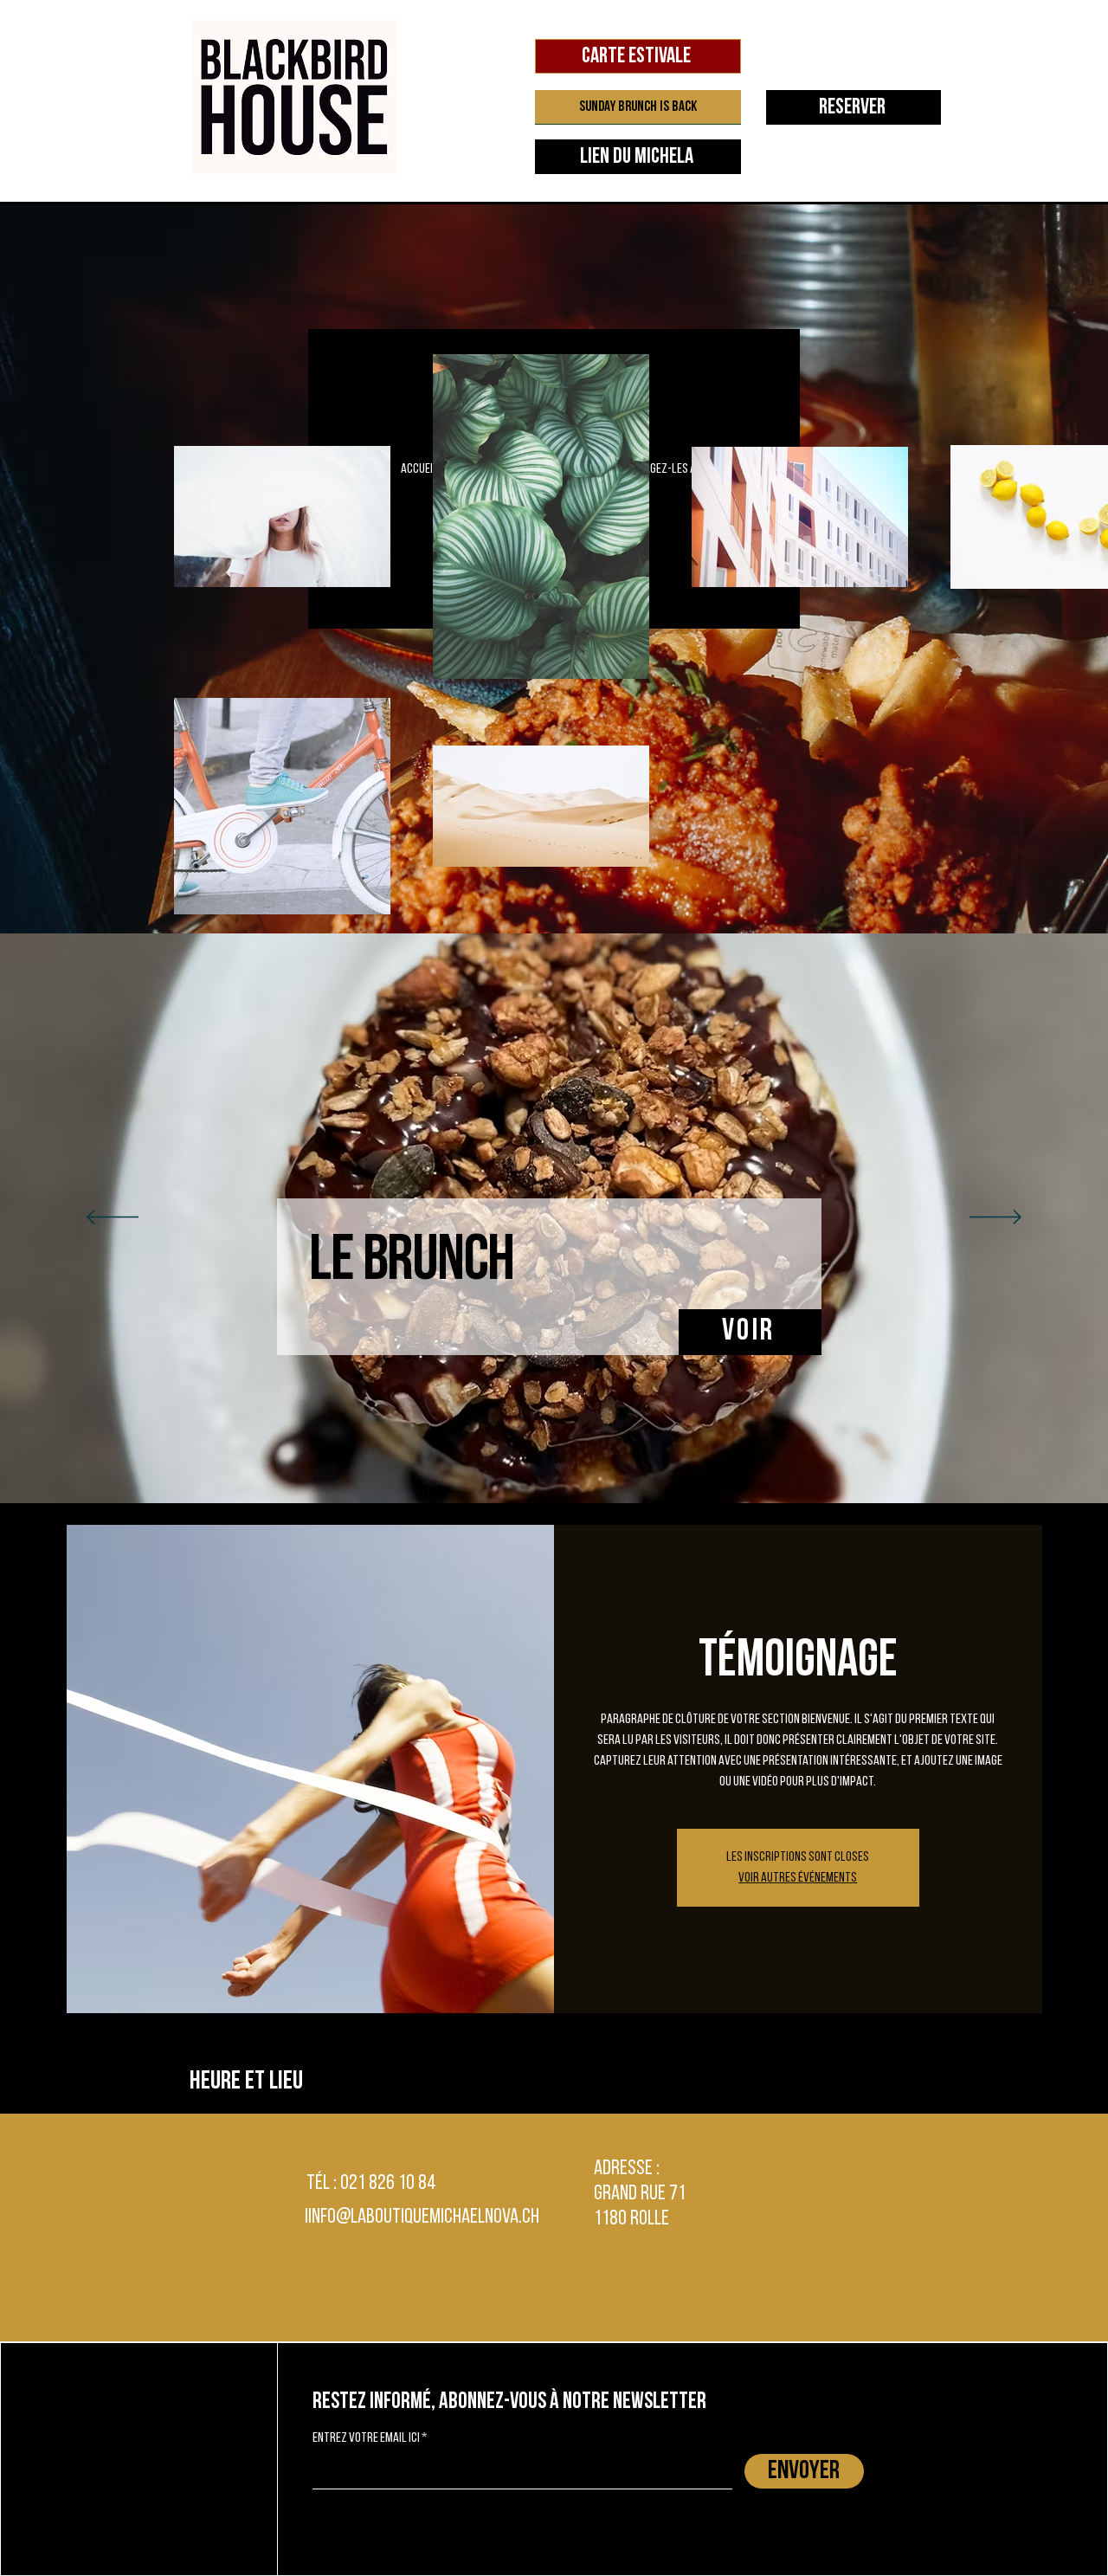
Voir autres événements (798, 1878)
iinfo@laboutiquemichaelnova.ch (422, 2218)
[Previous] (113, 1218)
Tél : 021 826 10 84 (371, 2184)
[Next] (995, 1218)
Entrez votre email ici (366, 2438)
